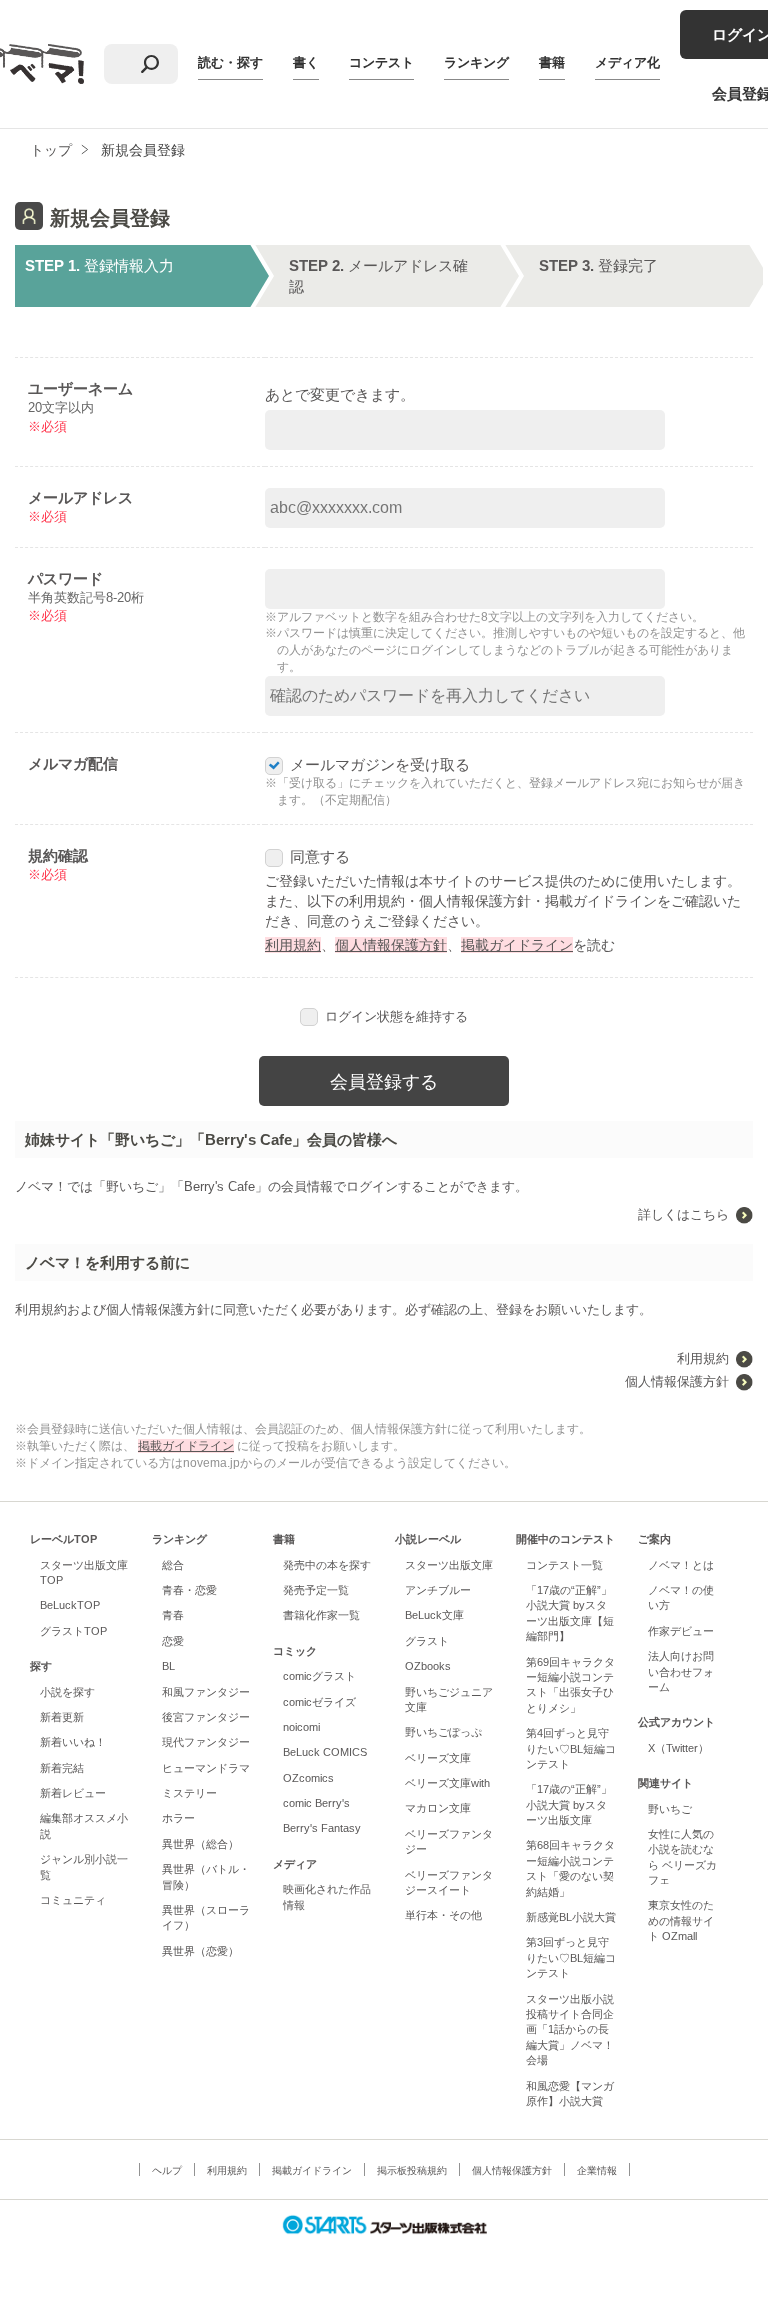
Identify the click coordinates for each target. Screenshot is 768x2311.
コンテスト (381, 62)
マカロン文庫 (438, 1808)
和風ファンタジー (206, 1692)
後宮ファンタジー (206, 1717)
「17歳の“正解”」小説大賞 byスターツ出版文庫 (569, 1804)
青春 (173, 1615)
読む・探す (230, 62)
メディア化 (627, 62)
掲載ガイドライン (517, 945)
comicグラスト (319, 1676)
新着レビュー (73, 1793)
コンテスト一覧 (564, 1565)
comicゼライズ (319, 1702)
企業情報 (597, 2170)
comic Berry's (316, 1803)
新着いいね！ (73, 1742)
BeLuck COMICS (325, 1752)
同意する (320, 856)
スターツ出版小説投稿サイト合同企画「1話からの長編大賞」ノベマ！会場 (570, 2030)
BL (168, 1666)
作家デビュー (681, 1631)
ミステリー (189, 1793)
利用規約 (293, 945)
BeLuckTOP (70, 1605)
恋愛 (173, 1641)
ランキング (476, 62)
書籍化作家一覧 (321, 1615)
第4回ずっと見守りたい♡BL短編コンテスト (571, 1748)
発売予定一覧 (316, 1590)
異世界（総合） (200, 1844)
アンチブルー (438, 1590)
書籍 (552, 62)
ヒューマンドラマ (206, 1768)
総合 (173, 1565)
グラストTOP (73, 1631)
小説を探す (67, 1692)
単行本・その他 (443, 1915)
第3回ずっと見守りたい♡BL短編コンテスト (571, 1957)
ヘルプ (167, 2170)
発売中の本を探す (327, 1565)
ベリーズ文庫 (438, 1758)
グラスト (427, 1641)
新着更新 (62, 1717)
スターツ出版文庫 (449, 1565)
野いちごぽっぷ (443, 1732)
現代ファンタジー (206, 1742)
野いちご (670, 1809)
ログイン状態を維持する (396, 1016)
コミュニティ (73, 1900)
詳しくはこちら (683, 1214)
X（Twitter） (678, 1748)
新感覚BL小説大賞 (571, 1917)
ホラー (178, 1818)
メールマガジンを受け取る (380, 764)
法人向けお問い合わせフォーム (681, 1671)
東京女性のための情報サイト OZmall (681, 1920)
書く (306, 62)
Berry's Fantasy (322, 1828)
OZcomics (308, 1778)
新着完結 (62, 1768)
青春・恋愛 (189, 1590)
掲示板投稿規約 (412, 2170)
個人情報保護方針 (391, 945)
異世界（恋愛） (200, 1951)
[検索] (150, 64)
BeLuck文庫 (434, 1615)
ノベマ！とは (681, 1565)
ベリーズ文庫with (447, 1783)
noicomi (301, 1727)
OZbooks (428, 1666)
